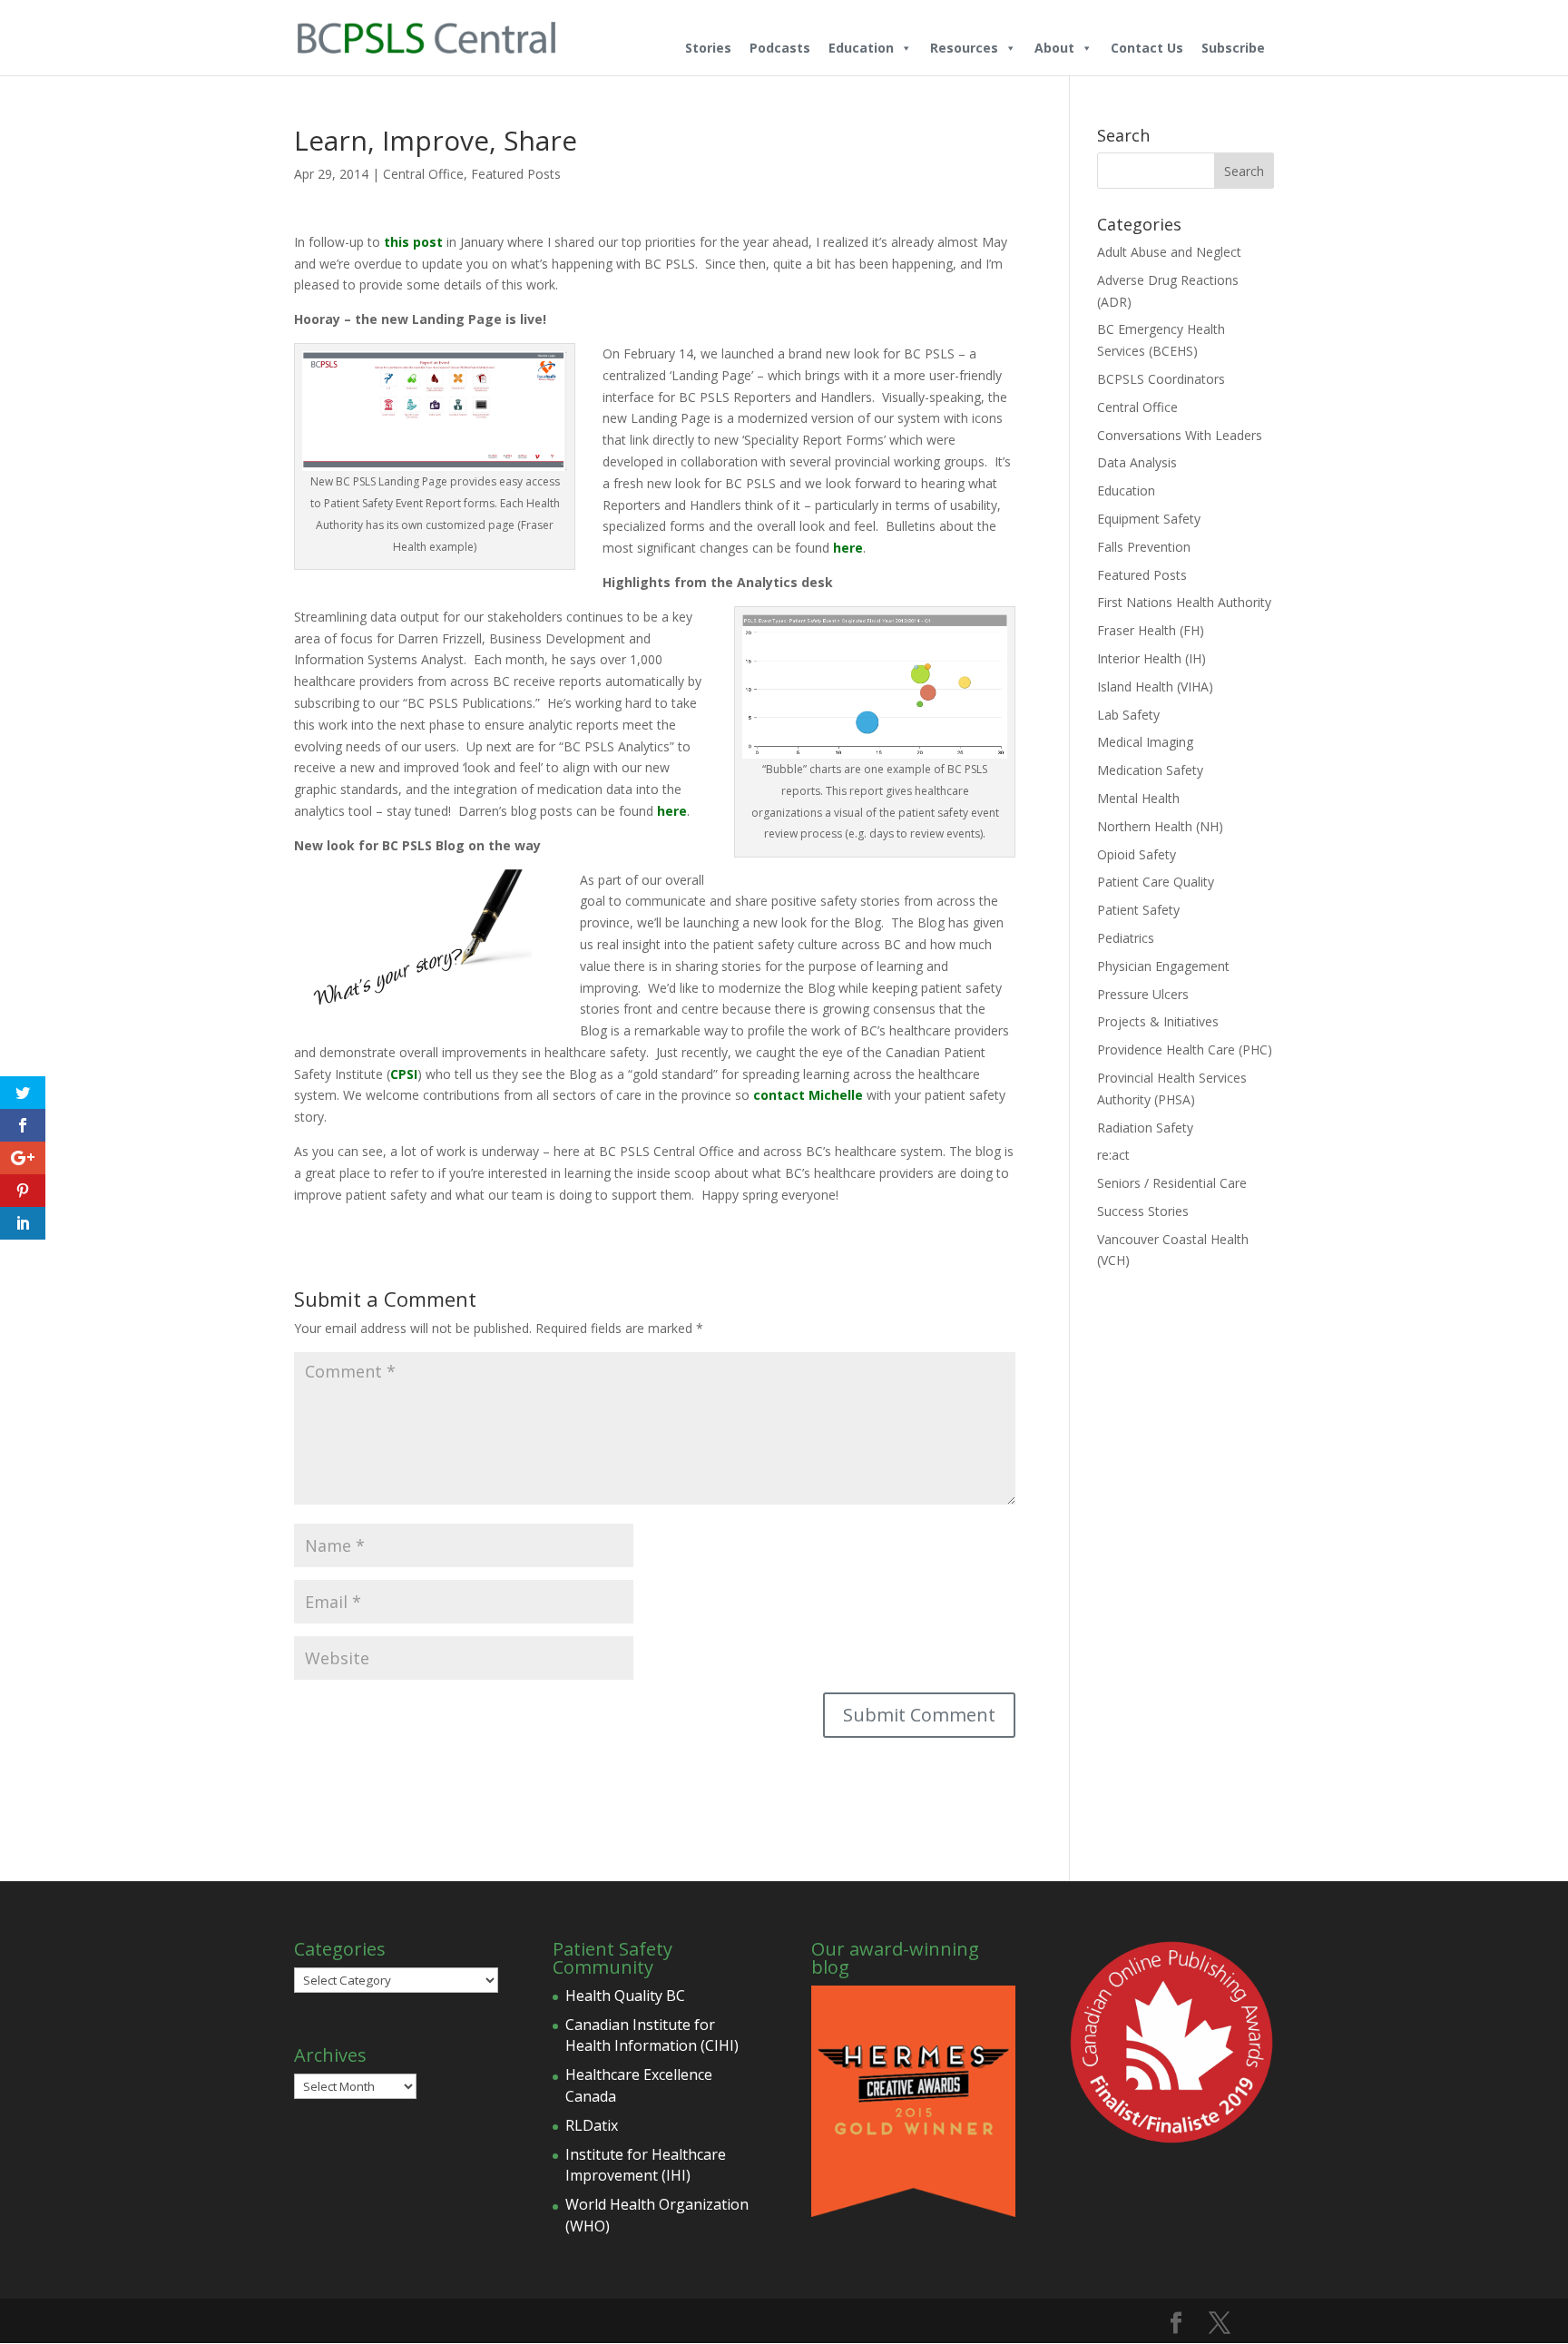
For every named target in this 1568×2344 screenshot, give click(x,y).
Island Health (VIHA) (1155, 687)
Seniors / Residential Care (1172, 1183)
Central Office (423, 174)
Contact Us (1147, 48)
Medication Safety (1150, 770)
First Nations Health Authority (1184, 602)
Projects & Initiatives (1158, 1021)
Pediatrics (1126, 938)
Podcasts (780, 48)
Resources (964, 48)
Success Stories (1143, 1211)
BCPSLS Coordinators (1161, 379)
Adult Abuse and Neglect (1169, 252)
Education (861, 48)
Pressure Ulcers (1143, 994)
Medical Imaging (1145, 742)
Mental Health (1138, 798)
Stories (708, 48)
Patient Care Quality (1156, 882)
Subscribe (1233, 48)
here (848, 548)
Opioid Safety (1137, 854)
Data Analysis (1137, 462)
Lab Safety (1128, 715)
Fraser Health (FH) (1151, 630)
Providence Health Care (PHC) (1185, 1049)
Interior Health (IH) (1151, 658)
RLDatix (592, 2125)
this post (413, 242)
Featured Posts (516, 174)
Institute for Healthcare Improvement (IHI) (646, 2165)
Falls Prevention (1144, 547)
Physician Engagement (1163, 966)
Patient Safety (1138, 910)
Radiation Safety (1145, 1128)
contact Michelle (808, 1095)
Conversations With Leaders (1180, 435)
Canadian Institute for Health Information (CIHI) (652, 2035)
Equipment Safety (1149, 519)
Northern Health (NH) (1160, 826)
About (1054, 48)
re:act (1113, 1155)
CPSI (404, 1074)
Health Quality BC (625, 1996)
